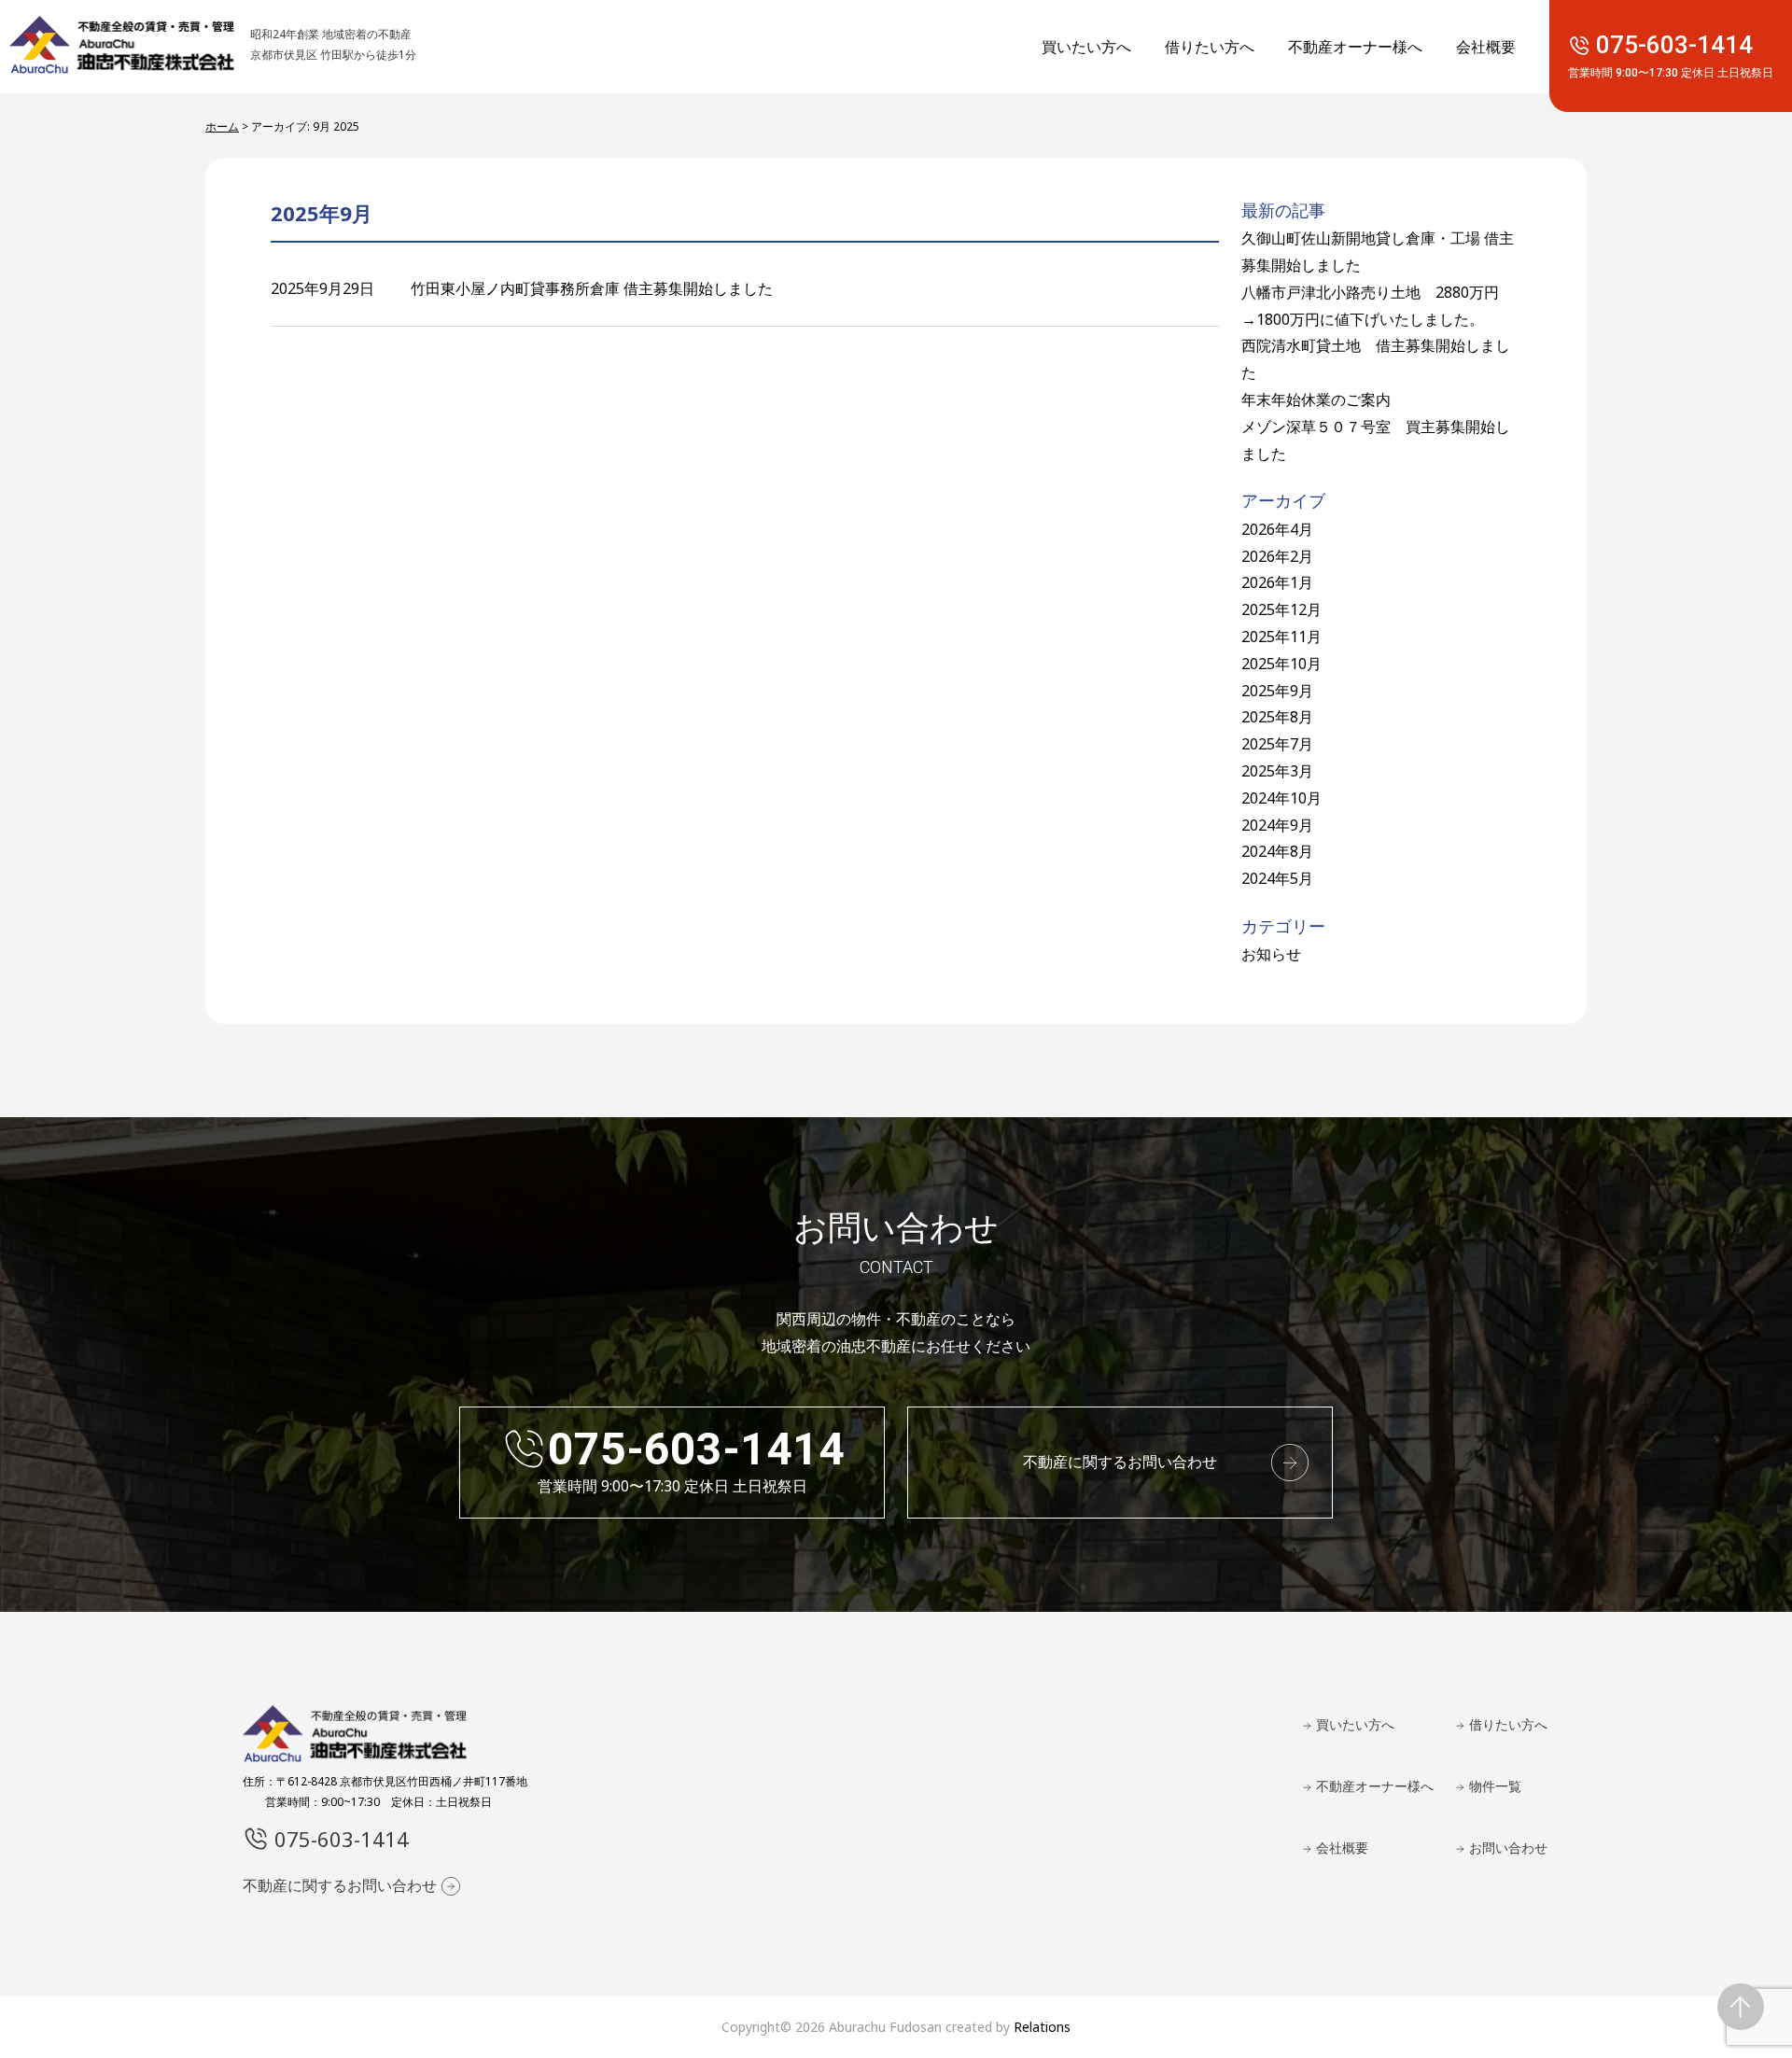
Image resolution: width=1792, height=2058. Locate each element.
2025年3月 (1277, 771)
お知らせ (1271, 954)
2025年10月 (1281, 664)
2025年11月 (1281, 637)
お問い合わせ (1508, 1848)
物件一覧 (1495, 1786)
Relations (1042, 2027)
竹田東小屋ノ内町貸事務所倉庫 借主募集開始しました (592, 288)
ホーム (222, 126)
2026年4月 (1277, 529)
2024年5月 (1277, 878)
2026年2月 (1277, 556)
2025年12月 (1281, 609)
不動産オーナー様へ (1355, 47)
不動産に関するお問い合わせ (1120, 1462)
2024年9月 (1277, 825)
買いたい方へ (1086, 47)
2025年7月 (1277, 744)
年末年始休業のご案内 (1316, 399)
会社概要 (1486, 47)
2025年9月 (1277, 691)
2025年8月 (1277, 717)
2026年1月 (1277, 582)
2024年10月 (1281, 798)
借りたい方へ (1210, 47)
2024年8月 (1277, 851)
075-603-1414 (1671, 56)
